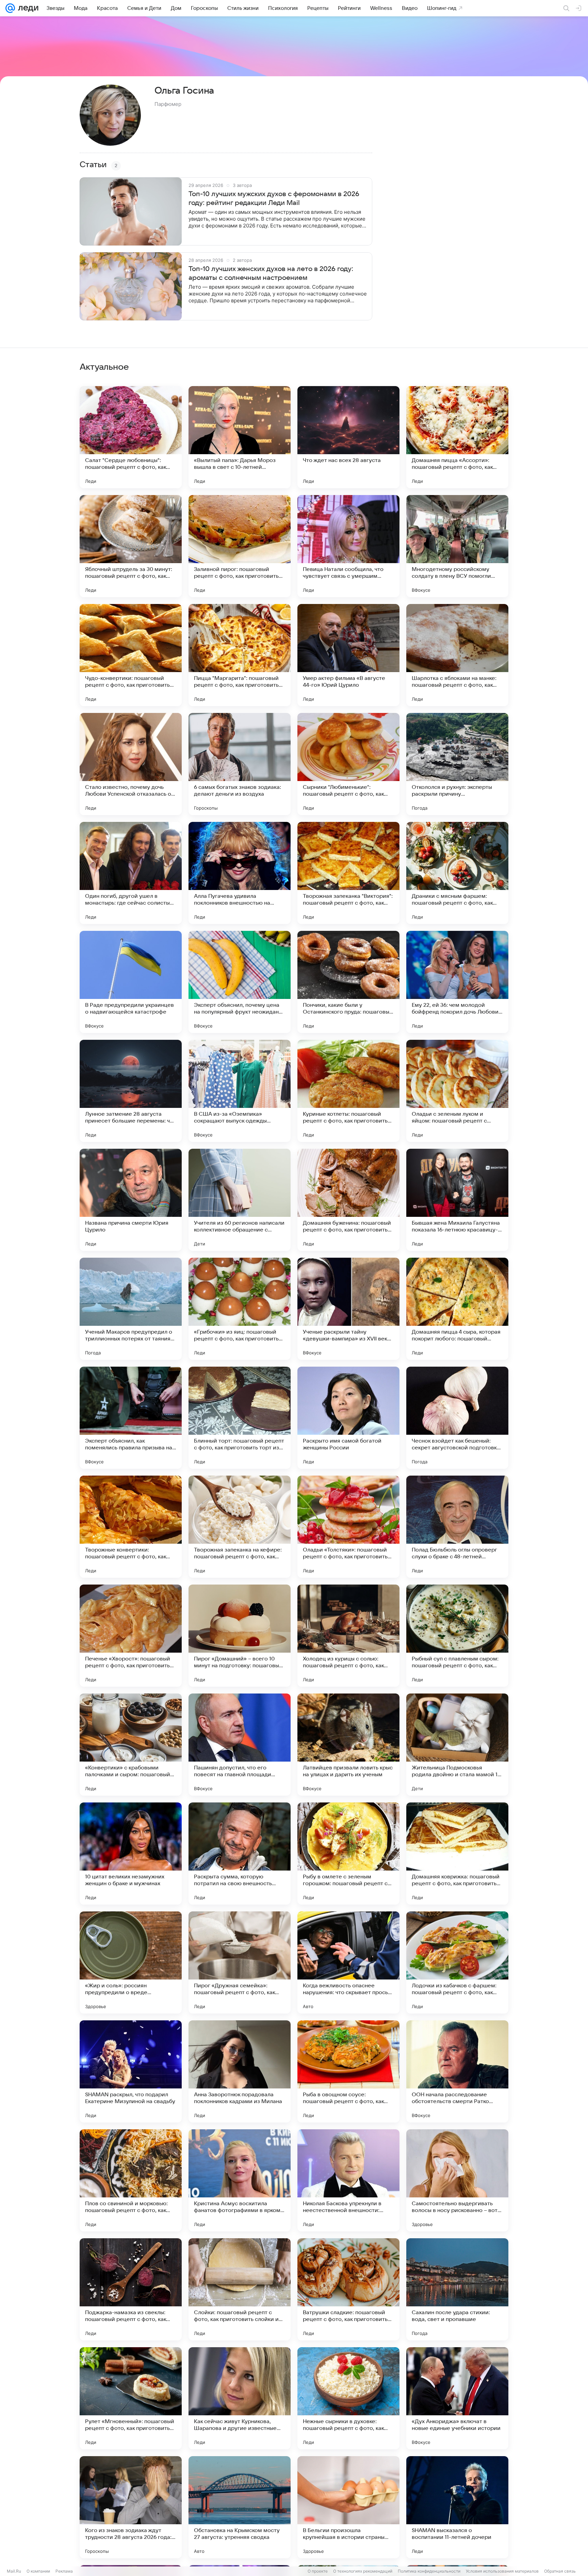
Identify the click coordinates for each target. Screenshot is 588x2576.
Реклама (64, 2571)
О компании (38, 2571)
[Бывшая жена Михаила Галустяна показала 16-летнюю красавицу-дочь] (457, 1200)
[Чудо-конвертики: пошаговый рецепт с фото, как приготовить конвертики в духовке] (131, 655)
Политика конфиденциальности (429, 2571)
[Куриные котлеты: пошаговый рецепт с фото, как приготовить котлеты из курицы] (348, 1091)
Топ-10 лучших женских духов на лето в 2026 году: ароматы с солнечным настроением (271, 273)
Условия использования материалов (502, 2571)
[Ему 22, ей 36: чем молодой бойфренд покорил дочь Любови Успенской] (457, 982)
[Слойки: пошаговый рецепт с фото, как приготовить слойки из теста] (240, 2289)
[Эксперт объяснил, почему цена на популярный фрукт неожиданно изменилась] (240, 982)
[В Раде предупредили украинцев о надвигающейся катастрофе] (131, 982)
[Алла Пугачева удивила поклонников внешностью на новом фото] (240, 873)
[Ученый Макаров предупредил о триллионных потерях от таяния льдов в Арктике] (131, 1309)
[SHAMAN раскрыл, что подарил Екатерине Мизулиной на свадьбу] (131, 2071)
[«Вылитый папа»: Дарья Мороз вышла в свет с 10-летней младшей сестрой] (240, 437)
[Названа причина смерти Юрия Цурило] (131, 1200)
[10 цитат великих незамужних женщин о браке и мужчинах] (131, 1854)
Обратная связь (560, 2571)
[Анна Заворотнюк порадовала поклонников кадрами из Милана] (240, 2071)
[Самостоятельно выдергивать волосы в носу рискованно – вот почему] (457, 2180)
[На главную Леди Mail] (27, 8)
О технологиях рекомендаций (363, 2571)
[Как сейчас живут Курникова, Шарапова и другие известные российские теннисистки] (240, 2398)
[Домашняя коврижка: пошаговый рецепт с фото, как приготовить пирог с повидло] (457, 1854)
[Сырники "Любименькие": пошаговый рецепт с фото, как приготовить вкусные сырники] (348, 764)
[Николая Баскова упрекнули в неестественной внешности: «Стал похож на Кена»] (348, 2180)
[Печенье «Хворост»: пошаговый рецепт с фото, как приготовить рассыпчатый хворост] (131, 1636)
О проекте (318, 2571)
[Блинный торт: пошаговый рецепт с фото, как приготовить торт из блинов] (240, 1418)
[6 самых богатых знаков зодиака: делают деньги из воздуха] (240, 764)
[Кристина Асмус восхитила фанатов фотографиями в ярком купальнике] (240, 2180)
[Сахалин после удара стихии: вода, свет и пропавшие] (457, 2289)
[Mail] (10, 8)
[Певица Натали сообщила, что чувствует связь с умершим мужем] (348, 546)
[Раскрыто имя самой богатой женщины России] (348, 1418)
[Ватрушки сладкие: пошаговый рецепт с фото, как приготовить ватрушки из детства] (348, 2289)
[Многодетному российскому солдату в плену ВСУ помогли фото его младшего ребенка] (457, 546)
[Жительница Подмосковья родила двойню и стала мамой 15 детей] (457, 1745)
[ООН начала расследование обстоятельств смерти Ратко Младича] (457, 2071)
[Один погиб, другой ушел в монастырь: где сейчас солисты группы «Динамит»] (131, 873)
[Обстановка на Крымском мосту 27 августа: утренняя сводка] (240, 2507)
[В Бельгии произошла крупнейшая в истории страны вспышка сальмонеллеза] (348, 2507)
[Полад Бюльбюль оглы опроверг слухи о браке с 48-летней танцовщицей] (457, 1527)
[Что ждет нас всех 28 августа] (348, 437)
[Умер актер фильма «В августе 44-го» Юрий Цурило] (348, 655)
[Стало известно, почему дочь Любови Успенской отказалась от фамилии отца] (131, 764)
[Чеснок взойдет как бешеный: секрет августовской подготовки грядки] (457, 1418)
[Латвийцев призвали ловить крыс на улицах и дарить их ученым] (348, 1745)
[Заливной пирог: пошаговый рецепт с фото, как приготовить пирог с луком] (240, 546)
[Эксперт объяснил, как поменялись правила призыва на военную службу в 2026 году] (131, 1418)
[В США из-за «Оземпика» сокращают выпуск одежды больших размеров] (240, 1091)
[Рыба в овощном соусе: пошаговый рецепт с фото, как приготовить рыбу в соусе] (348, 2071)
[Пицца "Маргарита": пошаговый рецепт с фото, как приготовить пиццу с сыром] (240, 655)
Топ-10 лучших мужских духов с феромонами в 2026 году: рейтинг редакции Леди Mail (274, 198)
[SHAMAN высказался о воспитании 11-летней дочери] (457, 2507)
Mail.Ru (14, 2571)
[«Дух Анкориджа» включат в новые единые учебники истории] (457, 2398)
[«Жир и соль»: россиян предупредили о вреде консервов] (131, 1962)
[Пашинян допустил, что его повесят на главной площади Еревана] (240, 1745)
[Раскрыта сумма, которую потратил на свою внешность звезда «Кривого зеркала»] (240, 1854)
